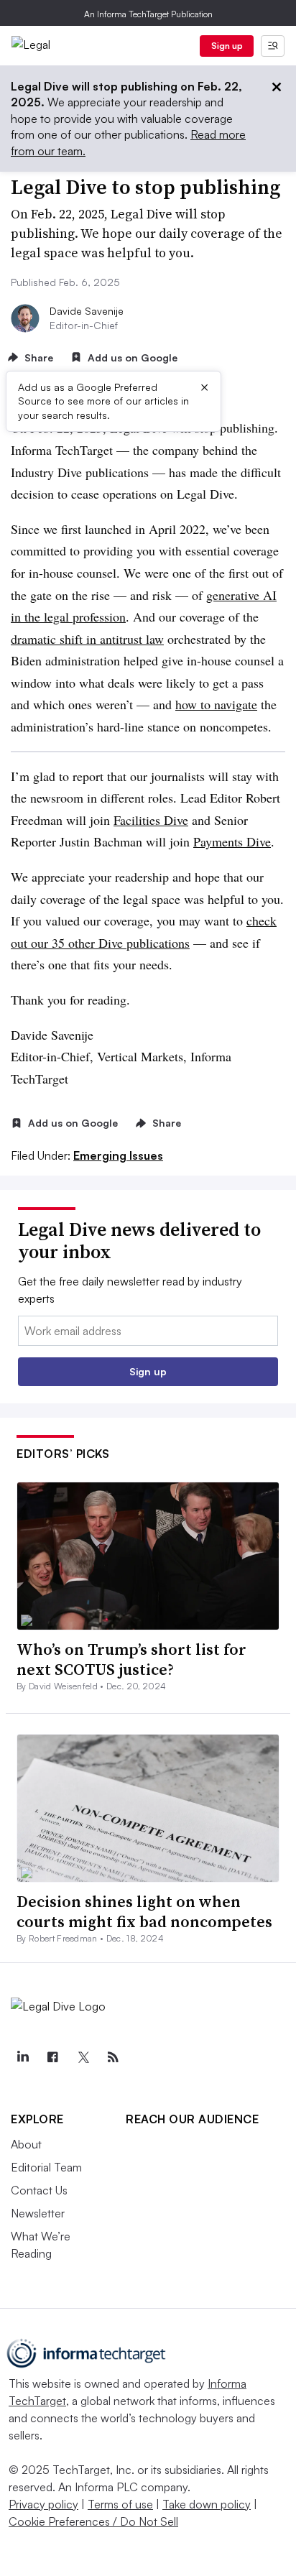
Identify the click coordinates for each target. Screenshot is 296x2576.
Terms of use (120, 2504)
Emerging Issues (118, 1155)
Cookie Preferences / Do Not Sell (93, 2521)
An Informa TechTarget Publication (148, 14)
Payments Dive (232, 841)
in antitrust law (125, 639)
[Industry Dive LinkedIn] (22, 2057)
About (26, 2144)
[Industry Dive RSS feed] (113, 2057)
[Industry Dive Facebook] (52, 2057)
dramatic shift (47, 639)
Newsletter (38, 2213)
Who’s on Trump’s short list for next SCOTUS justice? (131, 1659)
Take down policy (207, 2504)
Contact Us (39, 2190)
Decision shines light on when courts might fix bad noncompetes (144, 1912)
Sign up (227, 46)
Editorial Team (46, 2167)
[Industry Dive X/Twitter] (83, 2057)
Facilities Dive (151, 820)
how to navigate (216, 704)
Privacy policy (43, 2504)
